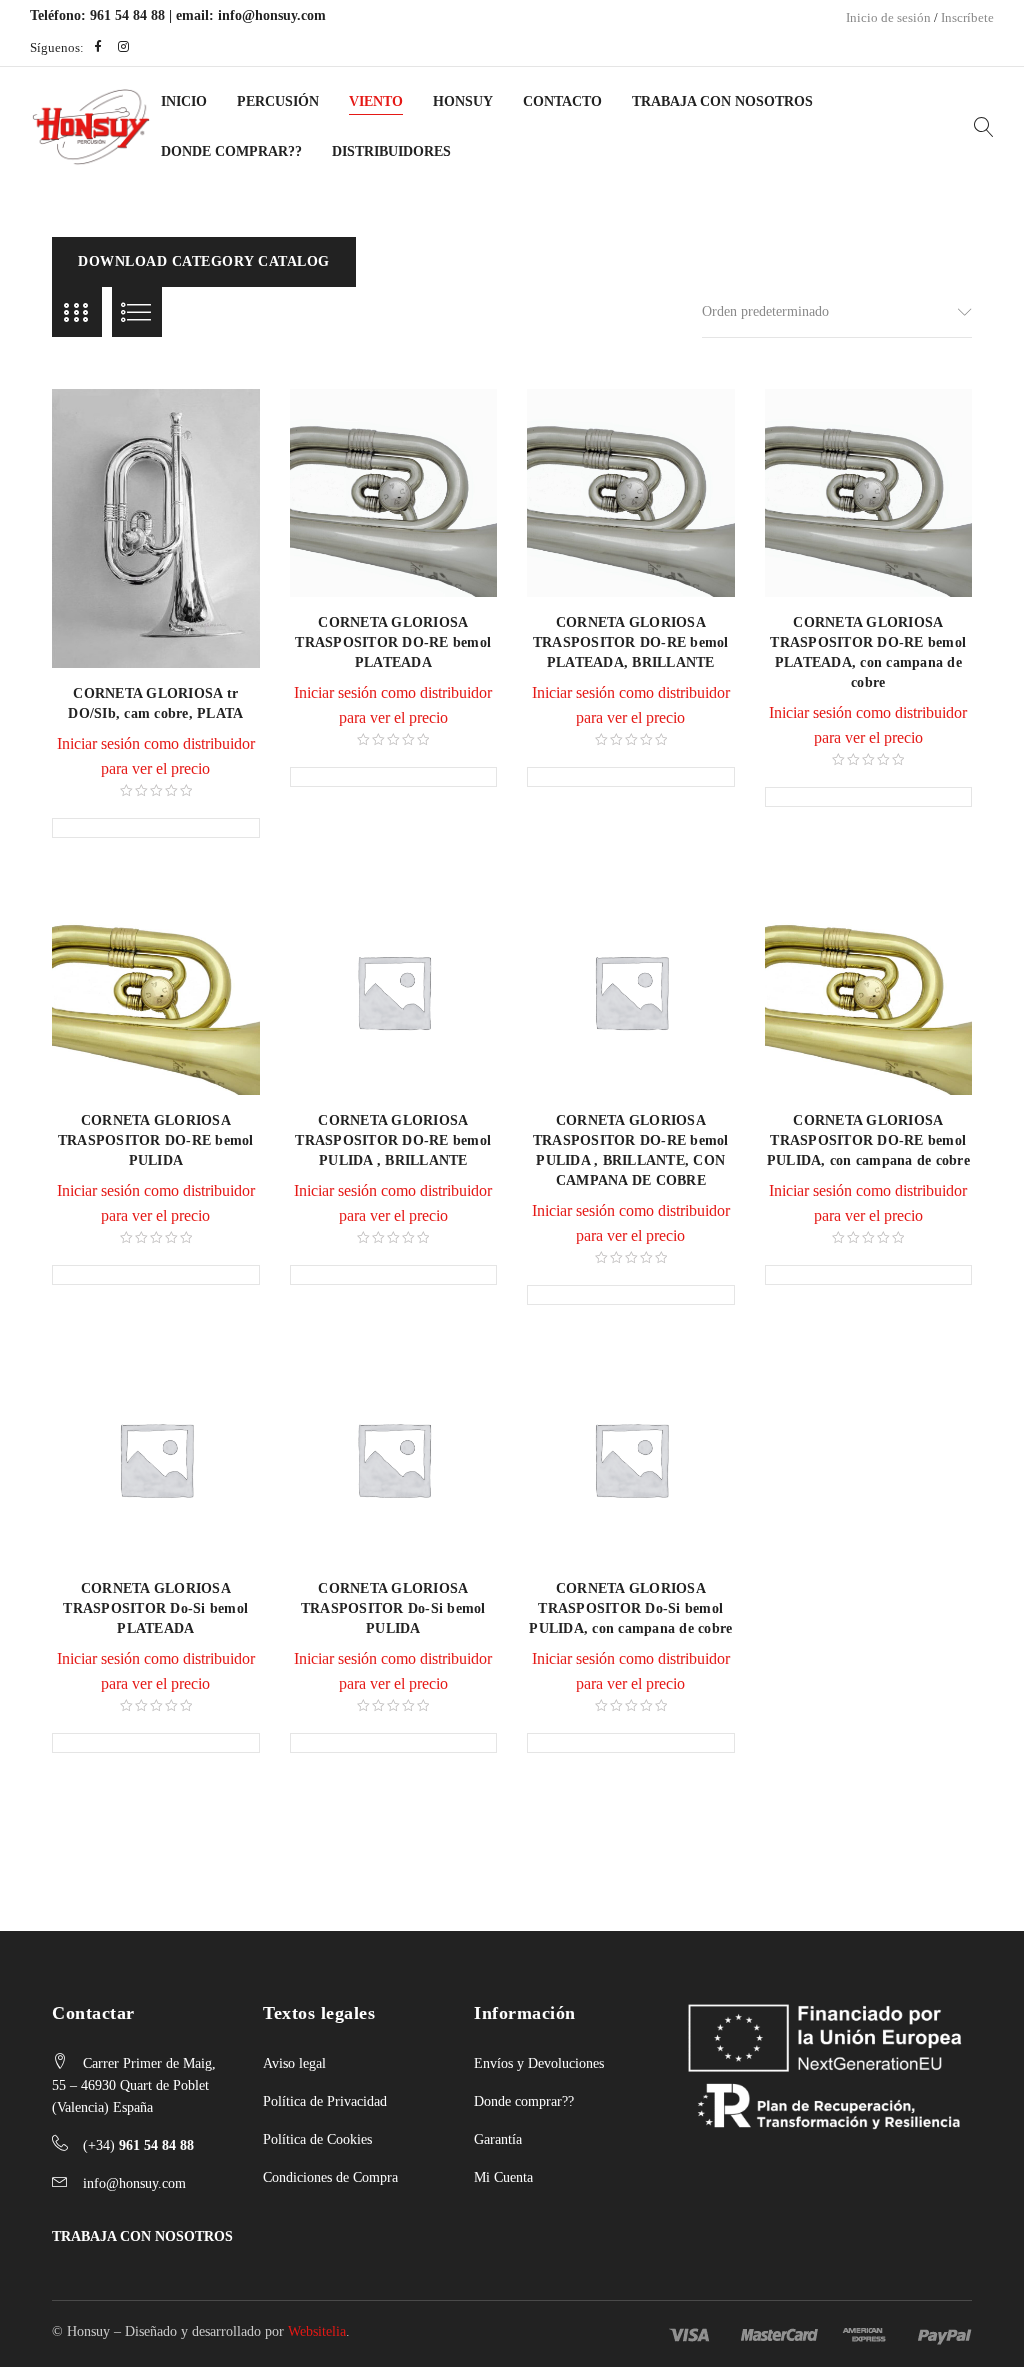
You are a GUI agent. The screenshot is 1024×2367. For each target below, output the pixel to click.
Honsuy (463, 101)
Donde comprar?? (524, 2101)
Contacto (562, 101)
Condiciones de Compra (330, 2177)
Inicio (184, 101)
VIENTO (376, 101)
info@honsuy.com (272, 15)
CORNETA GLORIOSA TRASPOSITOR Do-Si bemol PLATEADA (155, 1608)
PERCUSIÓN (278, 101)
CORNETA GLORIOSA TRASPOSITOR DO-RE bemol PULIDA (156, 1140)
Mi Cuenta (503, 2177)
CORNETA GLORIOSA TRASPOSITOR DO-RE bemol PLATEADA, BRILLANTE (631, 642)
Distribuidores (391, 151)
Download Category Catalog (204, 261)
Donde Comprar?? (231, 151)
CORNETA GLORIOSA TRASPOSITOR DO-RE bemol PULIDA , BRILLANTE (393, 1140)
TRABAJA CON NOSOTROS (142, 2236)
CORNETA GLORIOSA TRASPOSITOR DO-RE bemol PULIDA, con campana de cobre (868, 1140)
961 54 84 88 (127, 15)
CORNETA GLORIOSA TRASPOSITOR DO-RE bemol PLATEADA (393, 642)
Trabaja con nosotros (722, 101)
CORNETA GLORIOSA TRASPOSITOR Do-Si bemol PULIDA (393, 1608)
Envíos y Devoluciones (539, 2063)
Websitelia (317, 2331)
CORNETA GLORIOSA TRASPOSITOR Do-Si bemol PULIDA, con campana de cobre (630, 1608)
